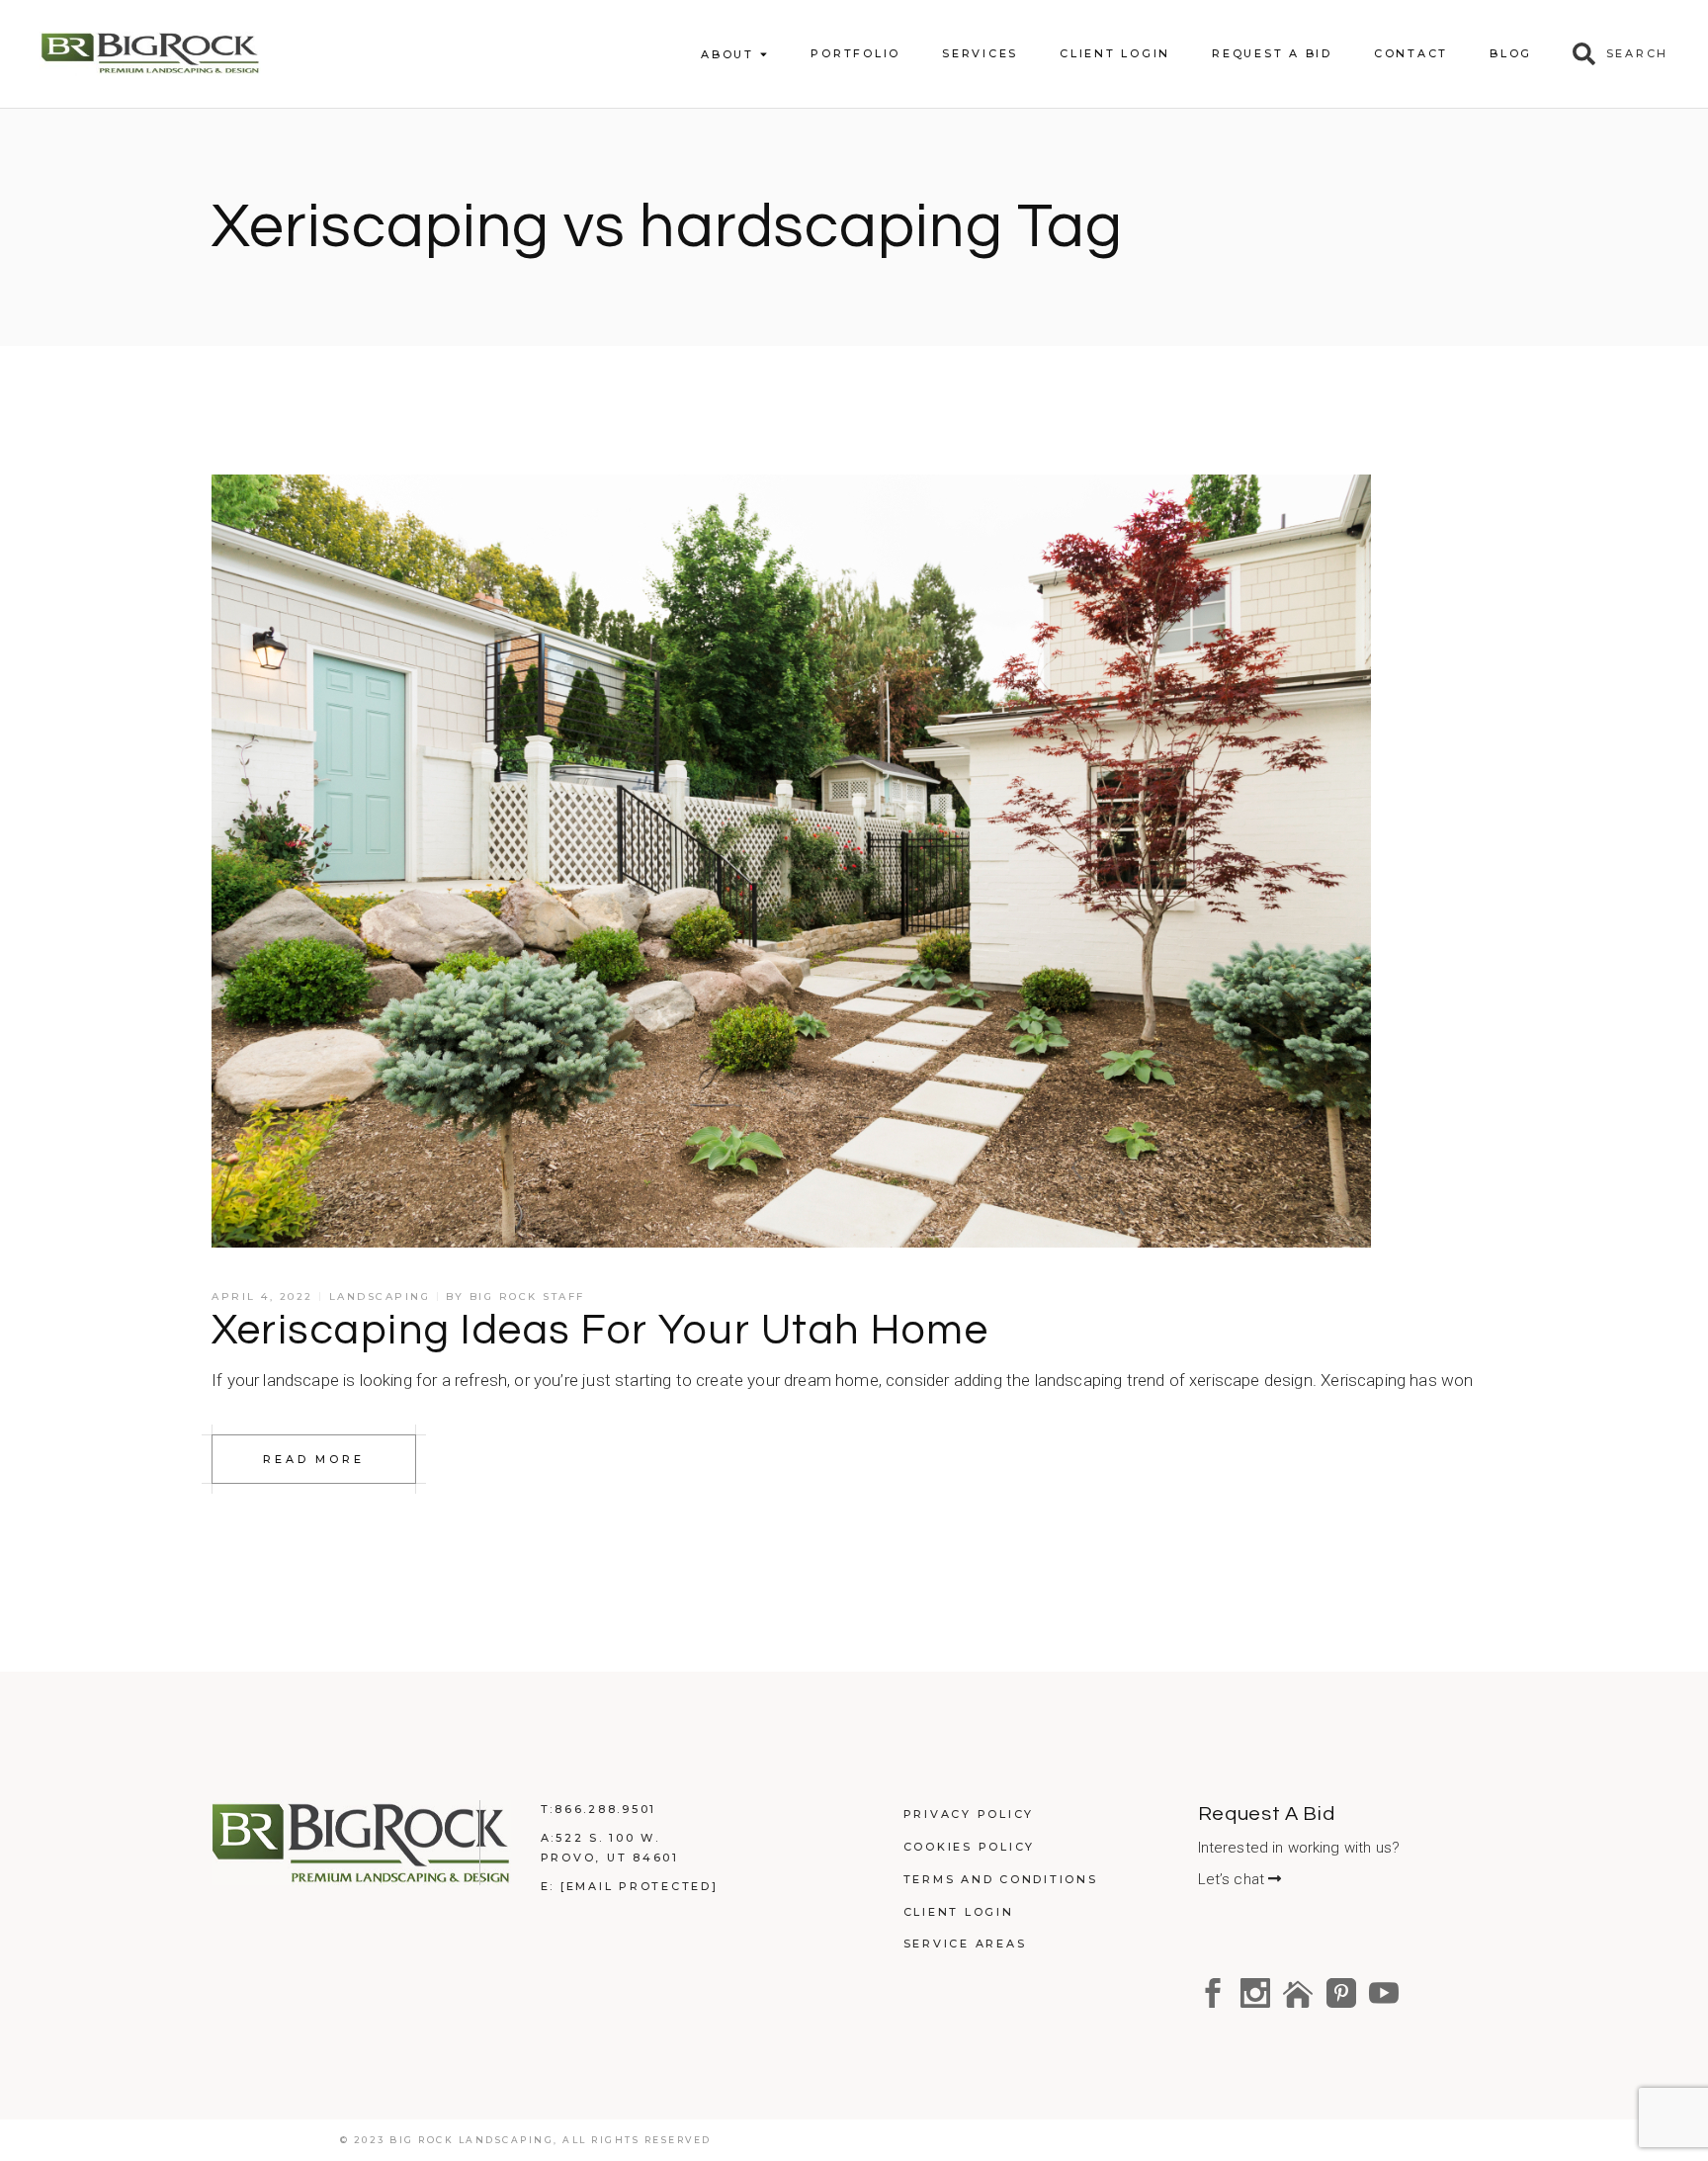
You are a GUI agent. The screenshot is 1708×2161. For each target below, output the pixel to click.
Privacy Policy (969, 1814)
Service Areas (965, 1944)
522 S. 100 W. (608, 1838)
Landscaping (380, 1297)
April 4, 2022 (262, 1297)
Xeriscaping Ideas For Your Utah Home (600, 1331)
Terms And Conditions (1001, 1879)
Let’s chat (1234, 1879)
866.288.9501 (605, 1809)
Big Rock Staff (527, 1297)
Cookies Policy (970, 1847)
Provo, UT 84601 (610, 1858)
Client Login (959, 1912)
